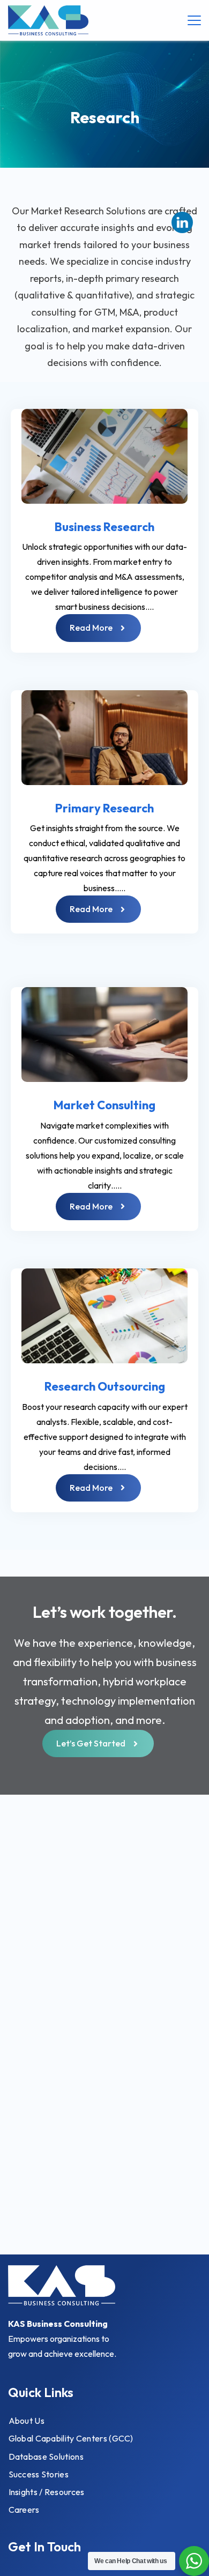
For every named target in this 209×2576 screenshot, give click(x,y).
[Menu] (194, 20)
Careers (24, 2510)
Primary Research (104, 808)
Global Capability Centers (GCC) (71, 2438)
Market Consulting (104, 1105)
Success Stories (39, 2474)
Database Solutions (46, 2456)
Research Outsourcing (105, 1386)
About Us (27, 2421)
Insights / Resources (47, 2492)
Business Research (104, 527)
